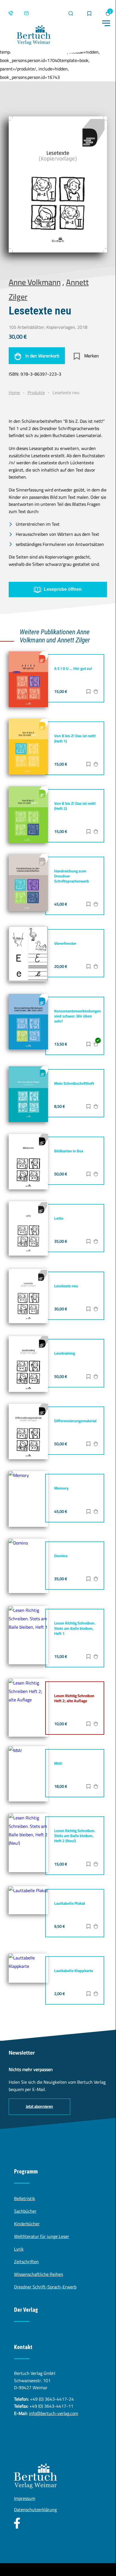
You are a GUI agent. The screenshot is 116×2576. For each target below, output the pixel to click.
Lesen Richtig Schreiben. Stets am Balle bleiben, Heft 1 (75, 1628)
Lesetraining (65, 1353)
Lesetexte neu (66, 1286)
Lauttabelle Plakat (70, 1903)
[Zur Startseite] (34, 36)
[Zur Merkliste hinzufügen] (88, 692)
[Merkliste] (89, 14)
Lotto (59, 1218)
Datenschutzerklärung (35, 2510)
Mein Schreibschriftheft (74, 1083)
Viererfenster (65, 943)
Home (14, 392)
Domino (61, 1556)
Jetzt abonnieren (39, 2106)
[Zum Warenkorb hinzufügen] (96, 692)
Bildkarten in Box (69, 1151)
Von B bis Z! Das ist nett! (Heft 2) (75, 806)
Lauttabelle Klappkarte (74, 1971)
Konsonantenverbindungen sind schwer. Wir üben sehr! (78, 1016)
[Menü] (106, 23)
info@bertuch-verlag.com (54, 2413)
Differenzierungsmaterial (75, 1421)
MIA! (58, 1763)
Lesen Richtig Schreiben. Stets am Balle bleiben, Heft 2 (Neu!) (75, 1836)
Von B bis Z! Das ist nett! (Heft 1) (75, 738)
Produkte (36, 392)
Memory (61, 1488)
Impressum (25, 2498)
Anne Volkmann (35, 282)
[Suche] (71, 13)
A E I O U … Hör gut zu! (73, 668)
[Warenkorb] (108, 13)
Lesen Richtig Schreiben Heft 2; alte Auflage (74, 1698)
